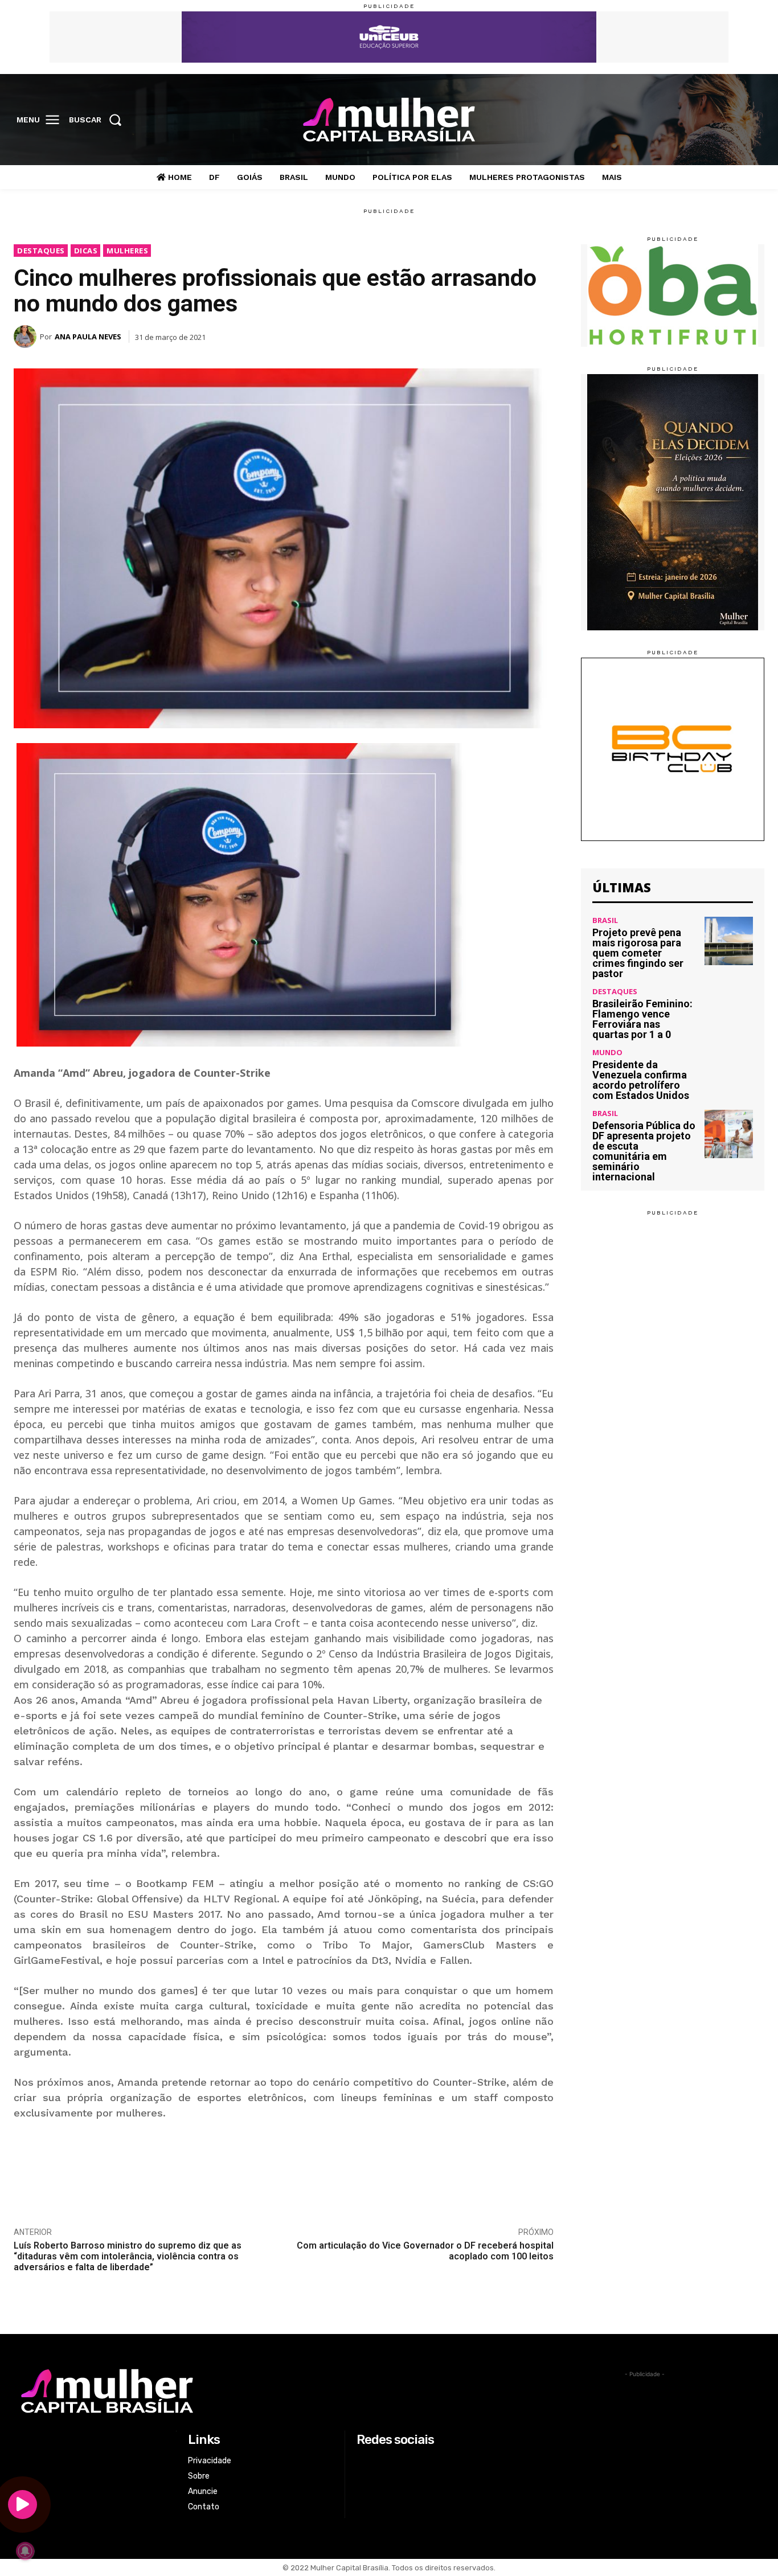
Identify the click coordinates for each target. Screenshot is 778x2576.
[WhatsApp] (489, 331)
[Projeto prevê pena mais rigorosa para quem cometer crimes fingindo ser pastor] (729, 941)
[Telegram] (515, 331)
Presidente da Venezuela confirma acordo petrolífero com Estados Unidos (641, 1080)
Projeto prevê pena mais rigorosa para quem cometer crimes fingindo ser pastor (638, 953)
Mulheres (127, 251)
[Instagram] (705, 120)
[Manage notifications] (25, 2551)
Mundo (607, 1053)
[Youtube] (752, 120)
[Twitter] (729, 120)
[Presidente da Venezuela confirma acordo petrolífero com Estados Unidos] (729, 1073)
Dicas (86, 251)
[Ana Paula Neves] (27, 337)
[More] (542, 331)
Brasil (605, 920)
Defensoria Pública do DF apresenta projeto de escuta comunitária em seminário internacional (644, 1151)
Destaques (41, 251)
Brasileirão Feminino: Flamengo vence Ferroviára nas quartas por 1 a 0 (642, 1019)
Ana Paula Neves (88, 337)
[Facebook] (682, 120)
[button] (99, 120)
